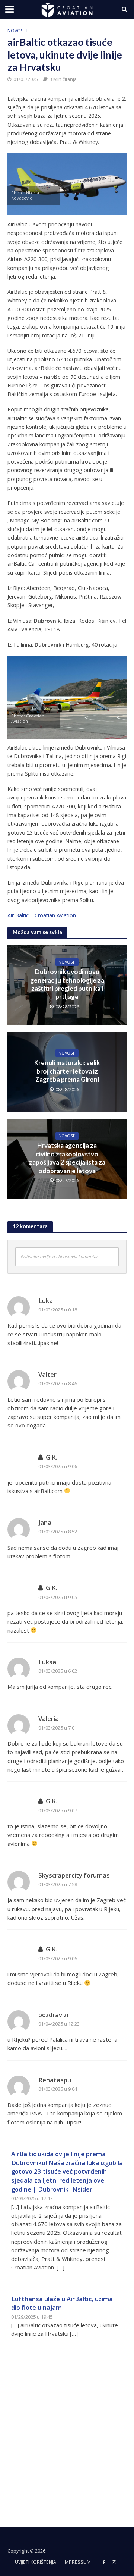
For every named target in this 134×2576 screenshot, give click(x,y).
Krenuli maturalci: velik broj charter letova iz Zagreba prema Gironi (67, 1071)
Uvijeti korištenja (36, 2562)
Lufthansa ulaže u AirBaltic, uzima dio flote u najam (62, 2303)
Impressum (77, 2562)
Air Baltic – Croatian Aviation (42, 915)
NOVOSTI (17, 31)
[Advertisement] (67, 2428)
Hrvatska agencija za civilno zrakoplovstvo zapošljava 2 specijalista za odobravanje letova (67, 1158)
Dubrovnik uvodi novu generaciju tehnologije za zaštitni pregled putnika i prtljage (67, 984)
